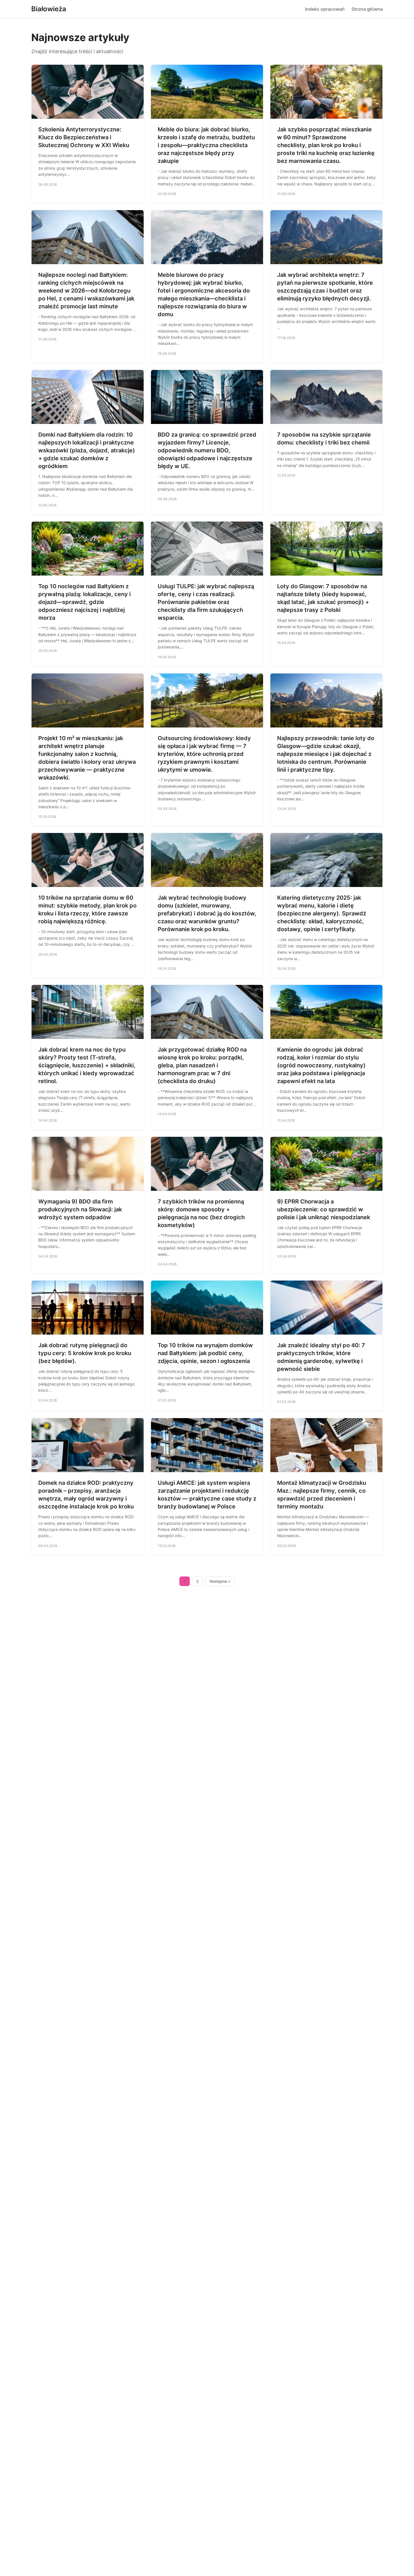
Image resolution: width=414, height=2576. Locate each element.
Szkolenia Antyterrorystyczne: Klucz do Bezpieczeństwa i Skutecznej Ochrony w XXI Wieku (84, 137)
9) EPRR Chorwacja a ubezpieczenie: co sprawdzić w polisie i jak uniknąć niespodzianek (324, 1209)
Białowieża (49, 9)
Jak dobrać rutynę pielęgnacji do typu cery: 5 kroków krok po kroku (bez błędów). (85, 1353)
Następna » (220, 1581)
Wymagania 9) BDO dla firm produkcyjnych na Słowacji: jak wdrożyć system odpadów (80, 1209)
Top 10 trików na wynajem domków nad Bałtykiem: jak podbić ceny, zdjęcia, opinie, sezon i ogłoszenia (205, 1353)
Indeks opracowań (325, 9)
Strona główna (367, 9)
